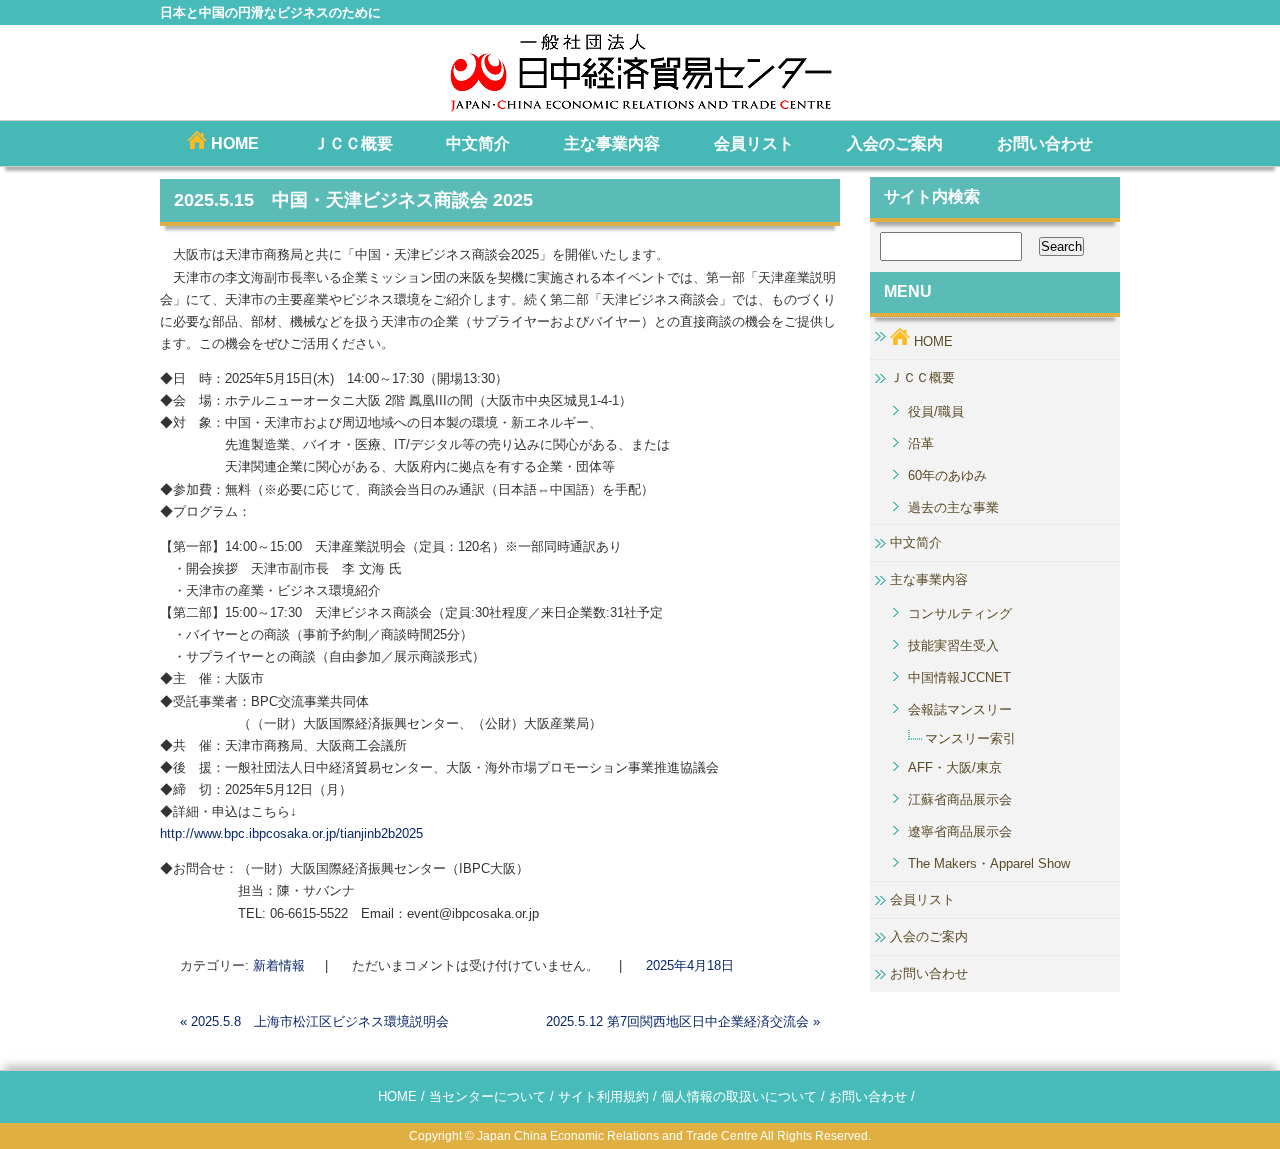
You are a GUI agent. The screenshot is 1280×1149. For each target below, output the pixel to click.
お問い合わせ (1045, 143)
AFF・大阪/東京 (955, 767)
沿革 (921, 443)
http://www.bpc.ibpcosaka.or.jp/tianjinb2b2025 (291, 833)
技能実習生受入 (953, 645)
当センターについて (487, 1096)
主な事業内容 (612, 143)
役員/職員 (936, 411)
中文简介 (478, 143)
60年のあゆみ (947, 475)
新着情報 (279, 965)
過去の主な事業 (953, 507)
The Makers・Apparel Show (989, 863)
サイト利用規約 (603, 1096)
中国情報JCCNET (959, 677)
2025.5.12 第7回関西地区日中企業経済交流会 (683, 1021)
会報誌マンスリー (960, 709)
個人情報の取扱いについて (739, 1096)
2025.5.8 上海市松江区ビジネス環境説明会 (314, 1021)
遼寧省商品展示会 (960, 831)
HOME (233, 143)
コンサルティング (960, 613)
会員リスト (754, 143)
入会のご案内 (895, 143)
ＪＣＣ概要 (353, 143)
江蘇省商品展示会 (960, 799)
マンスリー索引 (970, 738)
